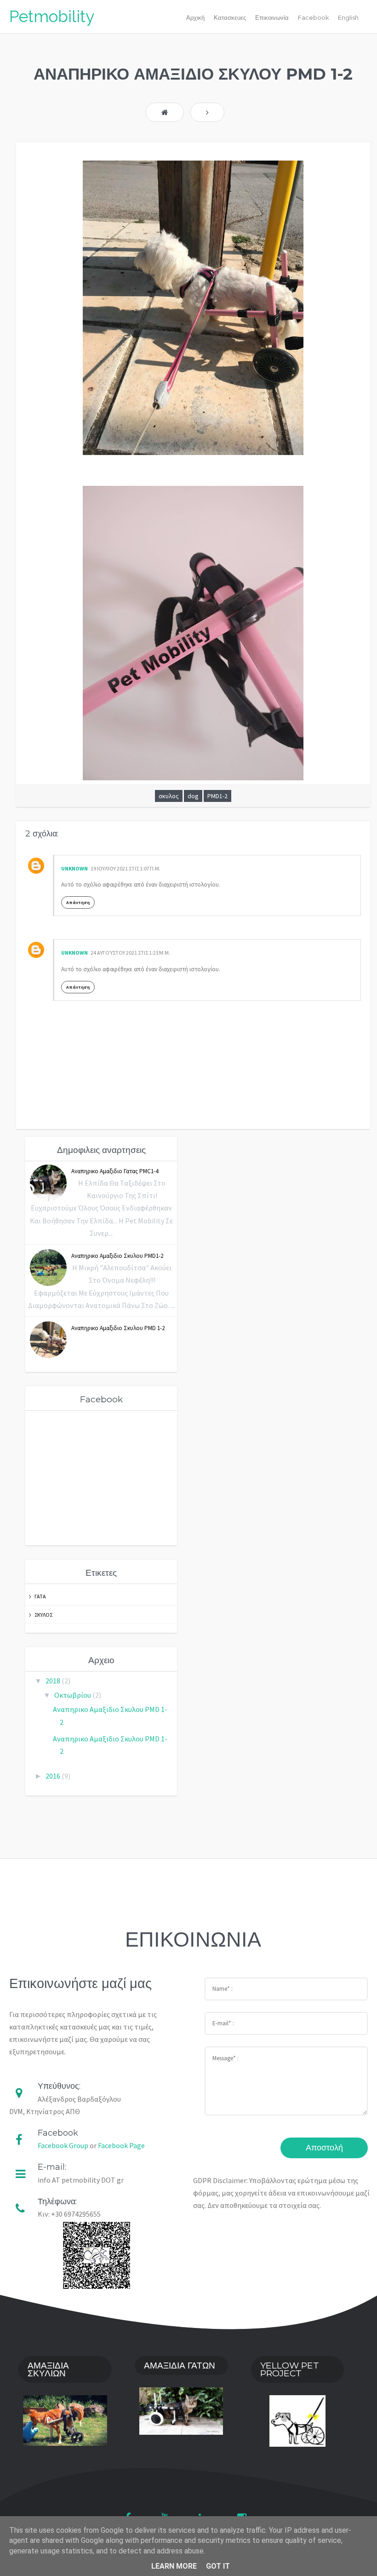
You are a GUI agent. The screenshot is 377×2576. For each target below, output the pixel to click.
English (348, 18)
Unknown (74, 868)
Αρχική (195, 18)
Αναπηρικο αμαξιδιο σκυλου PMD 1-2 (118, 1328)
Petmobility (52, 16)
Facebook (313, 18)
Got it (218, 2566)
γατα (40, 1596)
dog (193, 796)
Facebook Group (63, 2145)
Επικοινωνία (272, 18)
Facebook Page (121, 2145)
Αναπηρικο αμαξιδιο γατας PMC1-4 (115, 1171)
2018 (54, 1681)
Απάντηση (78, 902)
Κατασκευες (230, 18)
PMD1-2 (217, 796)
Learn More (174, 2566)
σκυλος (169, 796)
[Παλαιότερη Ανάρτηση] (207, 112)
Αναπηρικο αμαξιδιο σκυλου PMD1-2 (117, 1256)
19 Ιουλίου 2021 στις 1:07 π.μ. (126, 868)
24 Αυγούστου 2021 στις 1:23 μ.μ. (130, 953)
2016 (54, 1776)
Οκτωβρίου (73, 1695)
